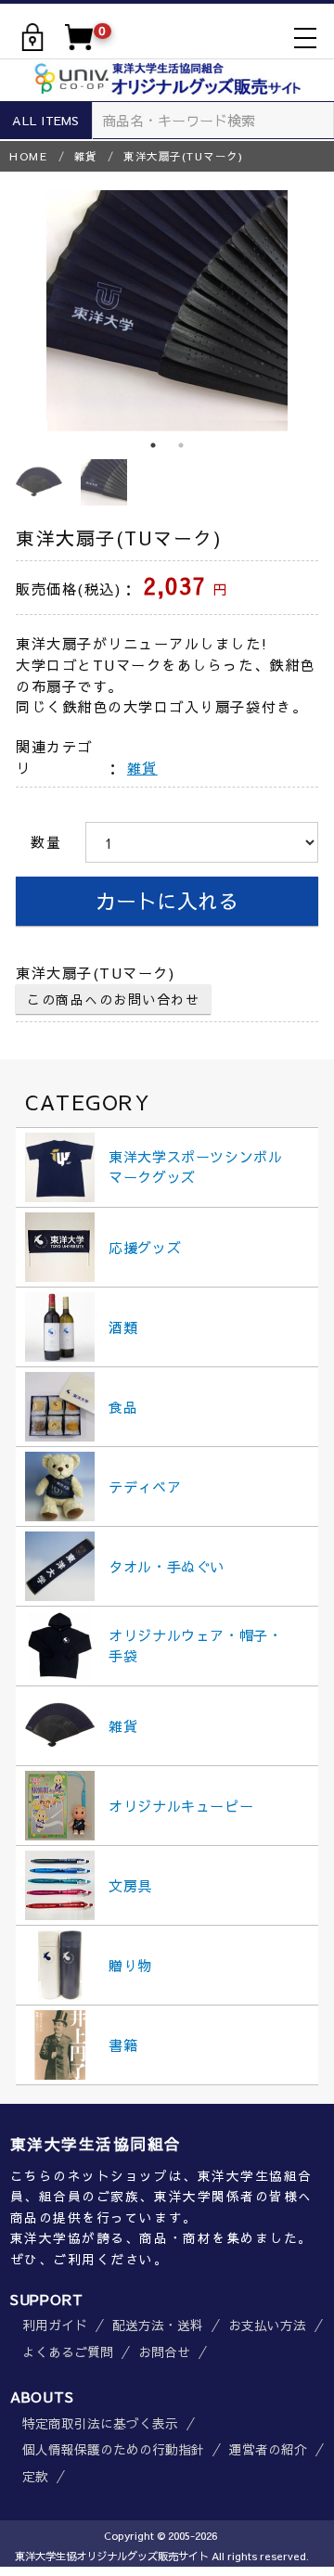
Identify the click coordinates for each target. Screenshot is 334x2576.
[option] (167, 311)
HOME (28, 156)
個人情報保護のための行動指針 (113, 2450)
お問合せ (164, 2352)
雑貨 (86, 156)
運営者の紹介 (268, 2450)
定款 (35, 2477)
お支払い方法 (267, 2326)
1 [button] (153, 445)
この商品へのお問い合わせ (113, 999)
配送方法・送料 (158, 2326)
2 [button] (181, 445)
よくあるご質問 (68, 2352)
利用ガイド (55, 2326)
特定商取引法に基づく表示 (100, 2424)
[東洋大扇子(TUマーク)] (167, 311)
